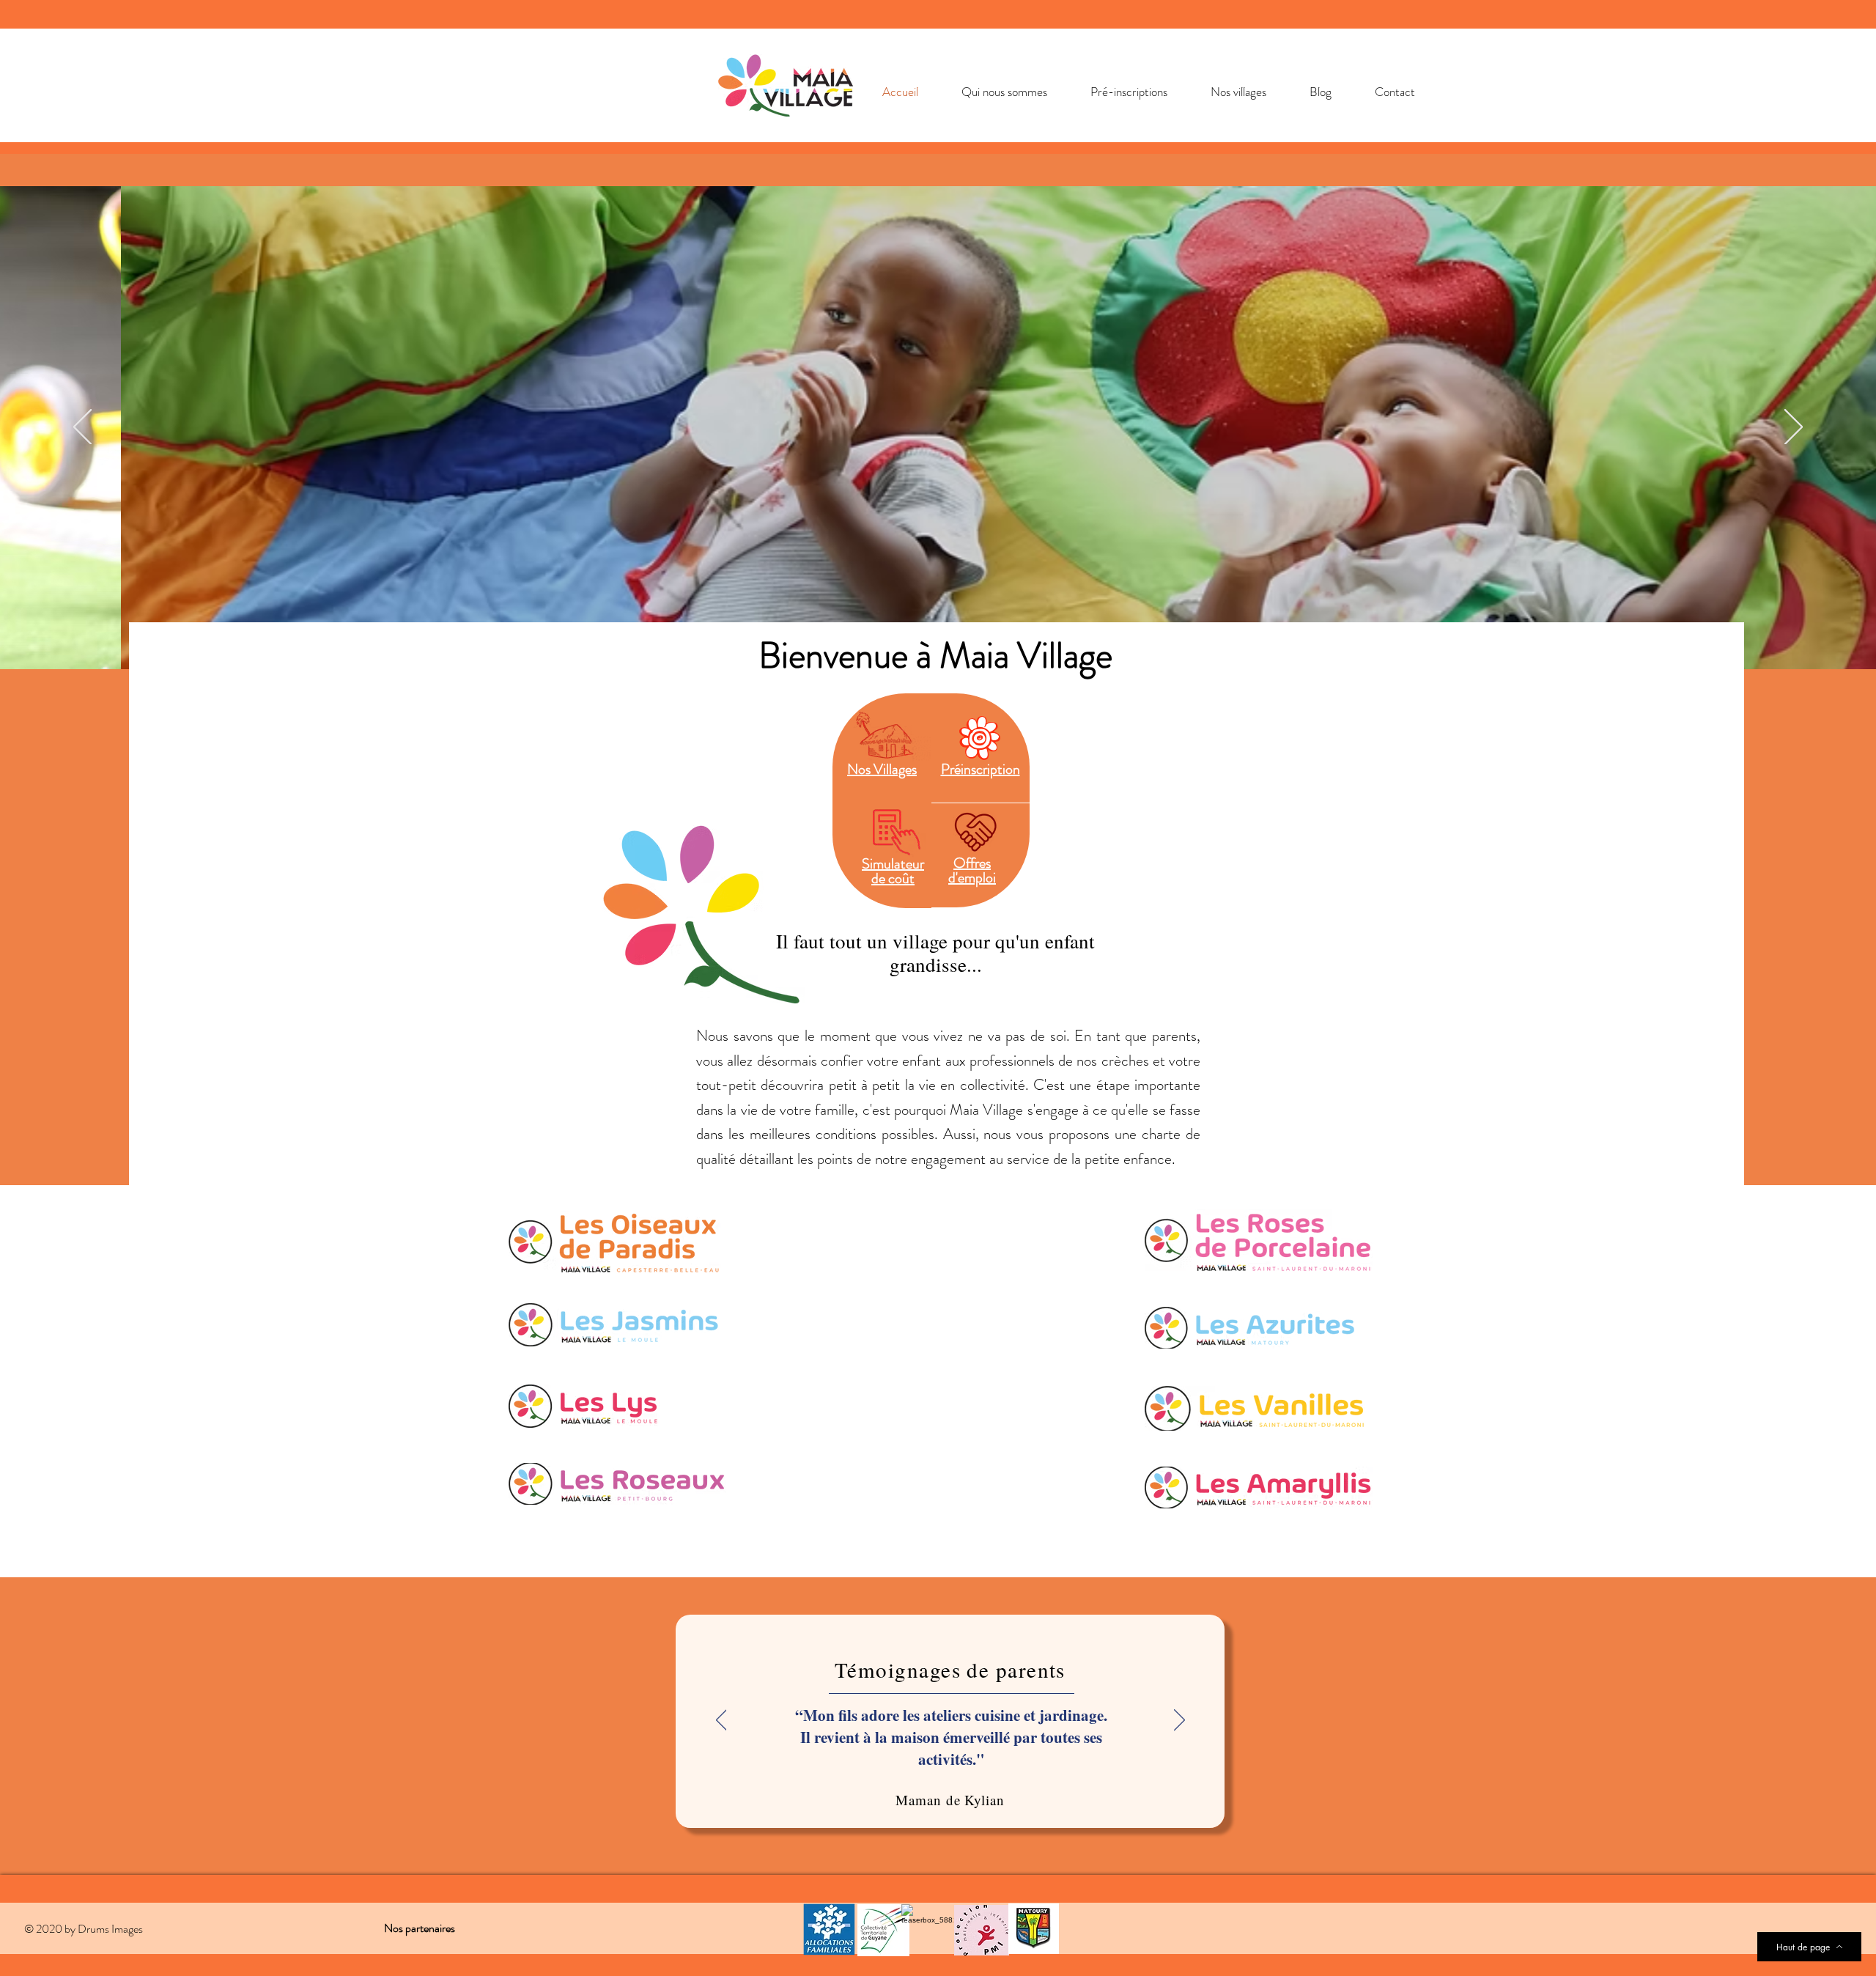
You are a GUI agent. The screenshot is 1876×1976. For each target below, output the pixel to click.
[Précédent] (82, 428)
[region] (882, 856)
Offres (972, 863)
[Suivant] (1794, 428)
